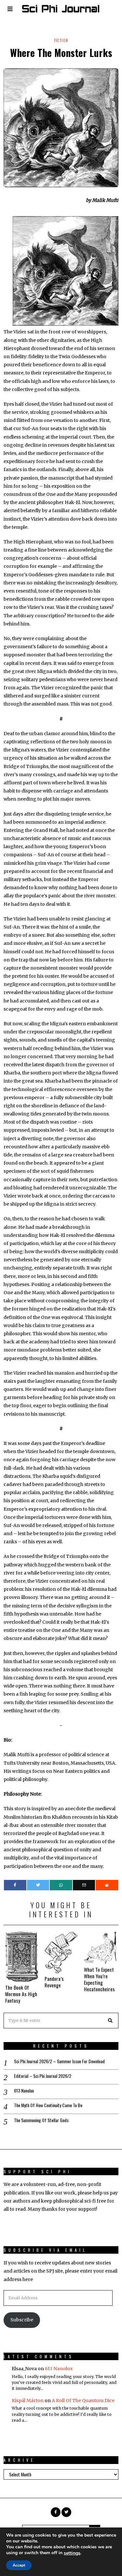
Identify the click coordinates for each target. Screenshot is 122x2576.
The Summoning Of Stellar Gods (41, 2120)
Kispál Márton (28, 2401)
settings (72, 2553)
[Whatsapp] (61, 1885)
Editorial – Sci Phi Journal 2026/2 (43, 2076)
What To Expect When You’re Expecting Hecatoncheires (99, 1979)
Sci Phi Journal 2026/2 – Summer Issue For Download (59, 2061)
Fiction (61, 40)
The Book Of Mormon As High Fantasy (21, 1994)
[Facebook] (15, 1885)
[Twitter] (38, 1885)
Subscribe (22, 2320)
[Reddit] (107, 1885)
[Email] (84, 1885)
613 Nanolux (24, 2091)
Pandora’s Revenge (54, 1982)
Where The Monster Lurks (61, 53)
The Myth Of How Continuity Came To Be (48, 2105)
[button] (111, 2021)
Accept (19, 2565)
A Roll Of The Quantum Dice (83, 2401)
